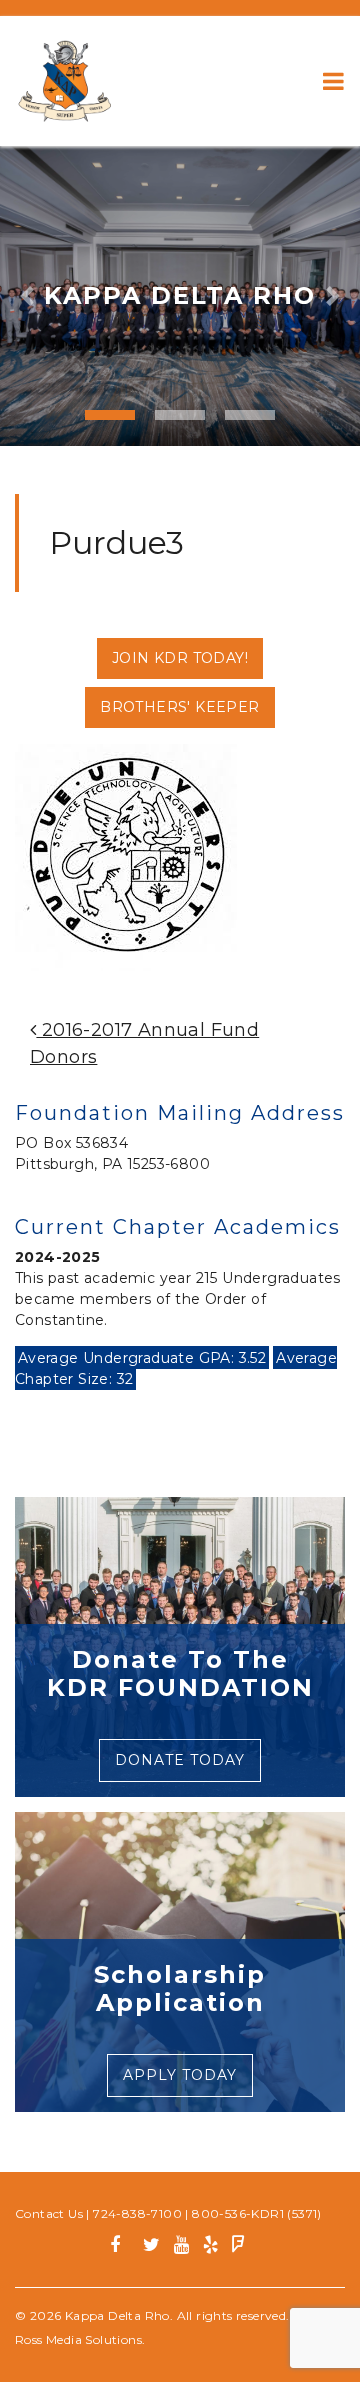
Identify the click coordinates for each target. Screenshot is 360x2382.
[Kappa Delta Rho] (65, 81)
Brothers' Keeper (179, 707)
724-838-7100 (137, 2213)
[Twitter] (151, 2247)
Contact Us (49, 2213)
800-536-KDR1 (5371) (257, 2213)
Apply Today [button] (180, 2075)
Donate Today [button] (180, 1760)
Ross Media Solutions (78, 2339)
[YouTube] (181, 2247)
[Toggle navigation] (333, 81)
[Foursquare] (238, 2247)
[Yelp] (210, 2247)
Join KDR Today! (180, 658)
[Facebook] (122, 2247)
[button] (27, 296)
